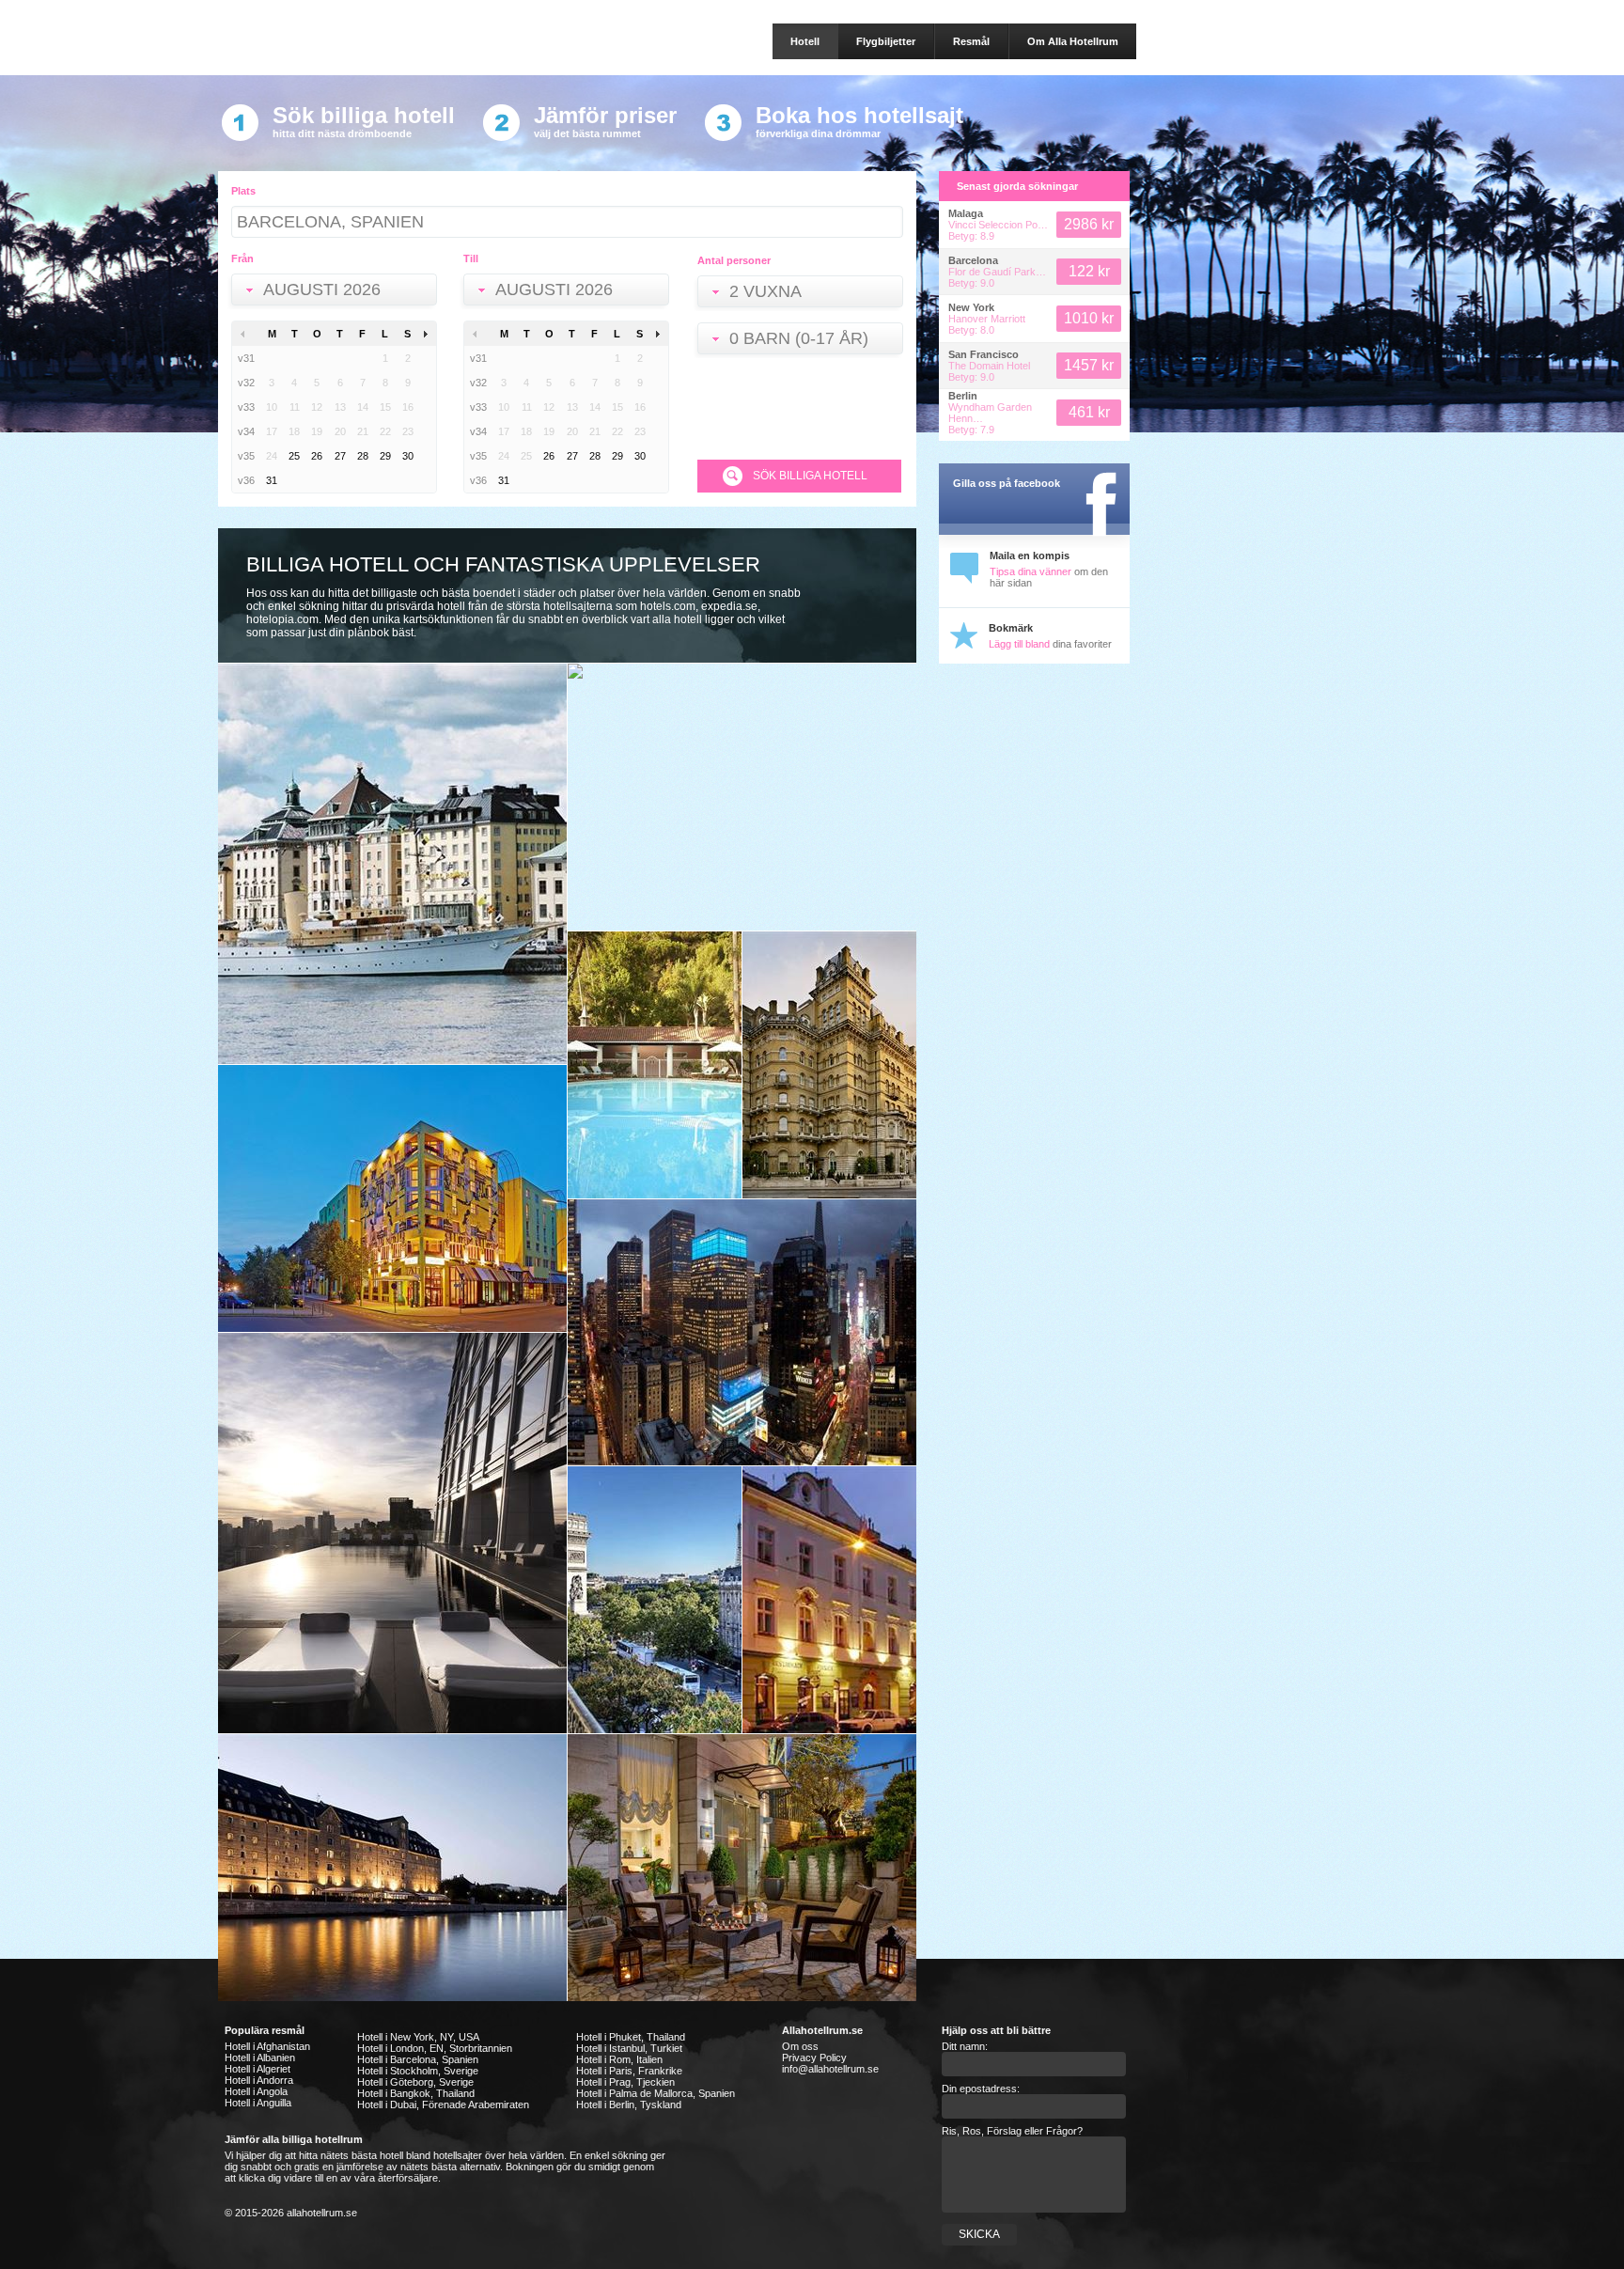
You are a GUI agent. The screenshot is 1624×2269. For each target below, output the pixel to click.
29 (385, 456)
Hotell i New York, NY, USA (418, 2037)
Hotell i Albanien (260, 2058)
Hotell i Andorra (259, 2080)
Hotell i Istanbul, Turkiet (629, 2048)
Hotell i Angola (256, 2091)
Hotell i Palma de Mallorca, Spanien (656, 2093)
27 (340, 456)
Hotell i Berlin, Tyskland (629, 2105)
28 (363, 456)
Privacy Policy (814, 2058)
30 (408, 456)
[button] (338, 291)
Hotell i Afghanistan (267, 2046)
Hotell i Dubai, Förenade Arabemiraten (443, 2105)
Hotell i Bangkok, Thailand (416, 2093)
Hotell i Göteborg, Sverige (415, 2082)
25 (294, 456)
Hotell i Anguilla (258, 2103)
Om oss (800, 2046)
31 (272, 480)
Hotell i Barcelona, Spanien (418, 2059)
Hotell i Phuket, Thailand (631, 2037)
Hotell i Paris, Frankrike (629, 2071)
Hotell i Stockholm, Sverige (418, 2071)
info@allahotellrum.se (830, 2069)
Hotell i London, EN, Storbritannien (435, 2048)
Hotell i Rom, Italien (619, 2059)
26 (317, 456)
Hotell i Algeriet (258, 2069)
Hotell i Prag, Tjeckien (625, 2082)
